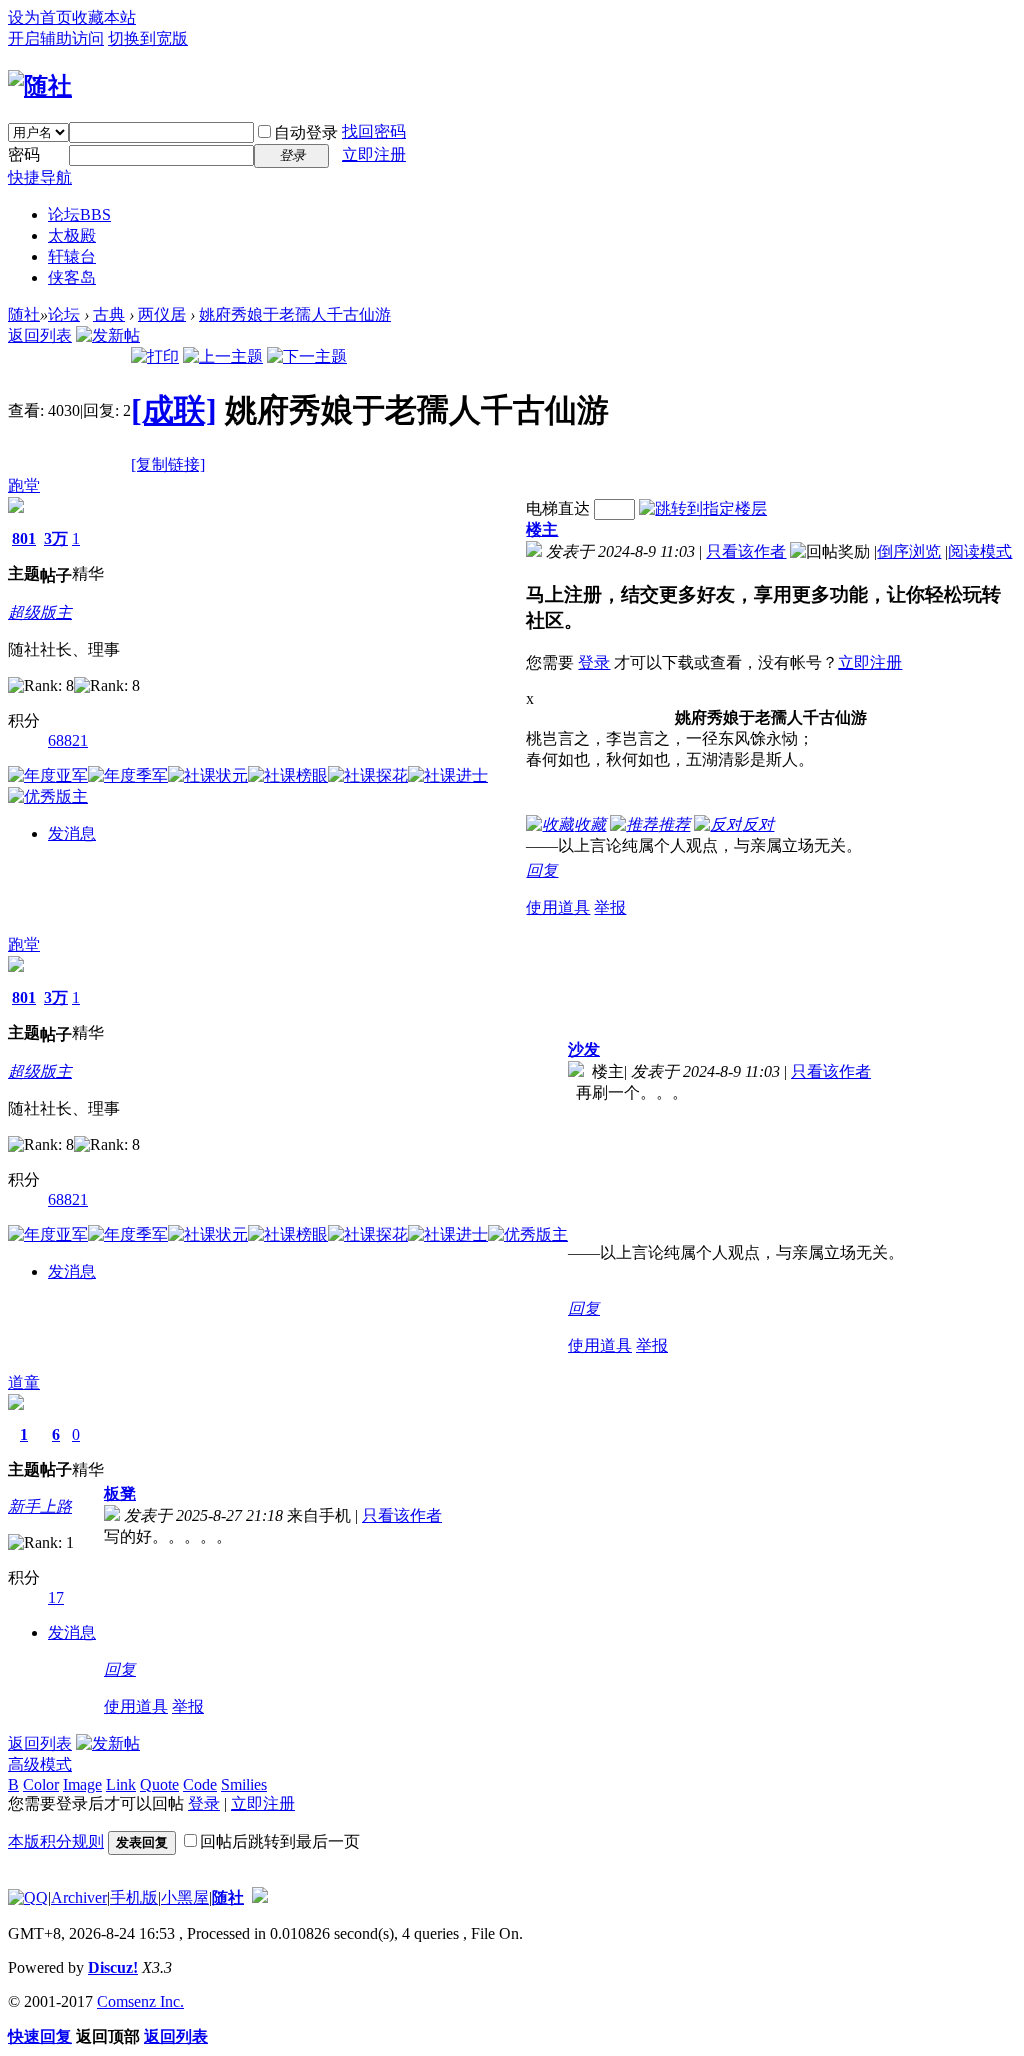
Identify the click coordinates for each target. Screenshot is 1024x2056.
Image (82, 1784)
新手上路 (40, 1506)
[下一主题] (307, 356)
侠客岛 (72, 277)
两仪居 (162, 314)
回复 (542, 870)
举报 (610, 907)
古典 (109, 314)
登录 (594, 662)
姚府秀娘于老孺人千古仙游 (295, 314)
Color (41, 1784)
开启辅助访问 (56, 38)
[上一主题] (223, 356)
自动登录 (306, 132)
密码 (24, 154)
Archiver (79, 1897)
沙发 (584, 1049)
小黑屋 (185, 1897)
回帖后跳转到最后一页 (280, 1841)
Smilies (244, 1784)
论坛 (79, 214)
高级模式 (40, 1764)
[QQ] (28, 1897)
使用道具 (558, 907)
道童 (24, 1382)
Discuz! (113, 1967)
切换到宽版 (148, 38)
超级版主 (40, 612)
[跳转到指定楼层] (703, 508)
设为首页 (40, 17)
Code (200, 1784)
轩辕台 (72, 256)
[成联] (174, 410)
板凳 (120, 1493)
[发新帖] (108, 335)
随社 (24, 314)
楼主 (542, 529)
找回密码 (374, 131)
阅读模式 (980, 551)
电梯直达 (558, 508)
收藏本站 (104, 17)
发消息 (72, 833)
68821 (68, 740)
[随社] (40, 86)
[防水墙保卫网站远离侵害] (260, 1897)
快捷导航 (40, 177)
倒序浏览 (909, 551)
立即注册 (374, 154)
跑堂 (24, 485)
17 (56, 1597)
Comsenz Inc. (140, 2001)
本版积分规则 (56, 1841)
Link (121, 1784)
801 (24, 538)
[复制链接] (168, 464)
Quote (159, 1784)
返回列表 (40, 335)
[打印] (155, 356)
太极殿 (72, 235)
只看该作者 (746, 551)
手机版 (134, 1897)
